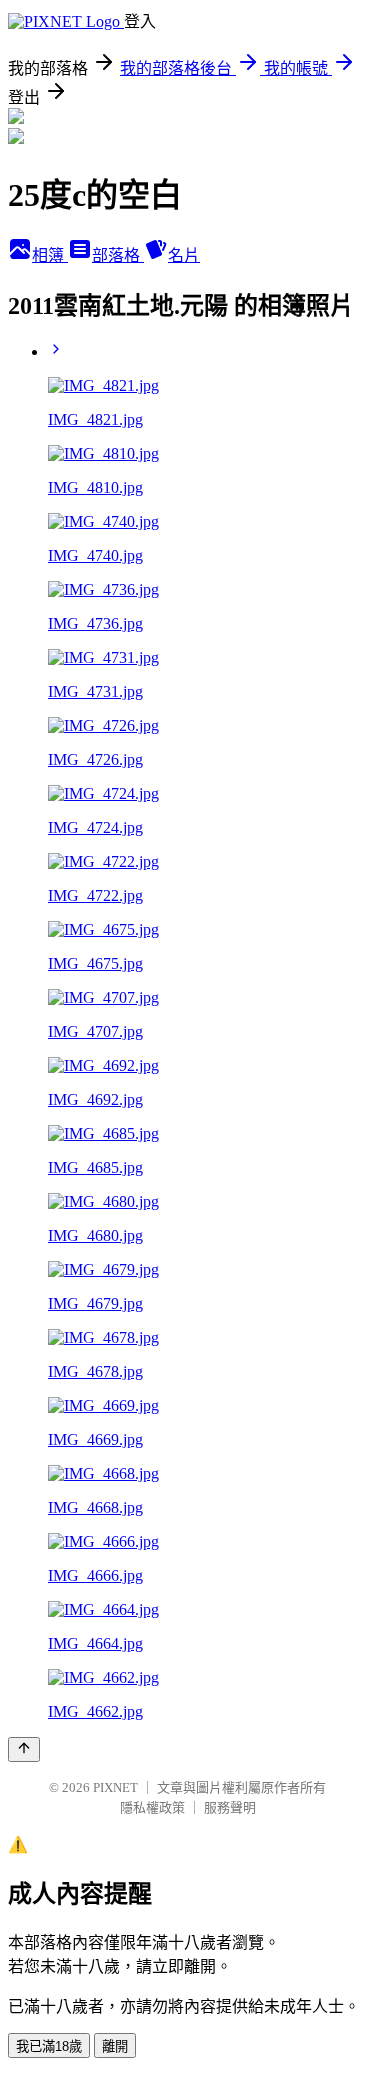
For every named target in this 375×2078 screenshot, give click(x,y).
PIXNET (115, 1787)
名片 (184, 255)
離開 (115, 2046)
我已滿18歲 (49, 2046)
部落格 (118, 255)
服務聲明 (230, 1807)
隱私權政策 (152, 1807)
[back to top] (24, 1749)
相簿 (50, 255)
